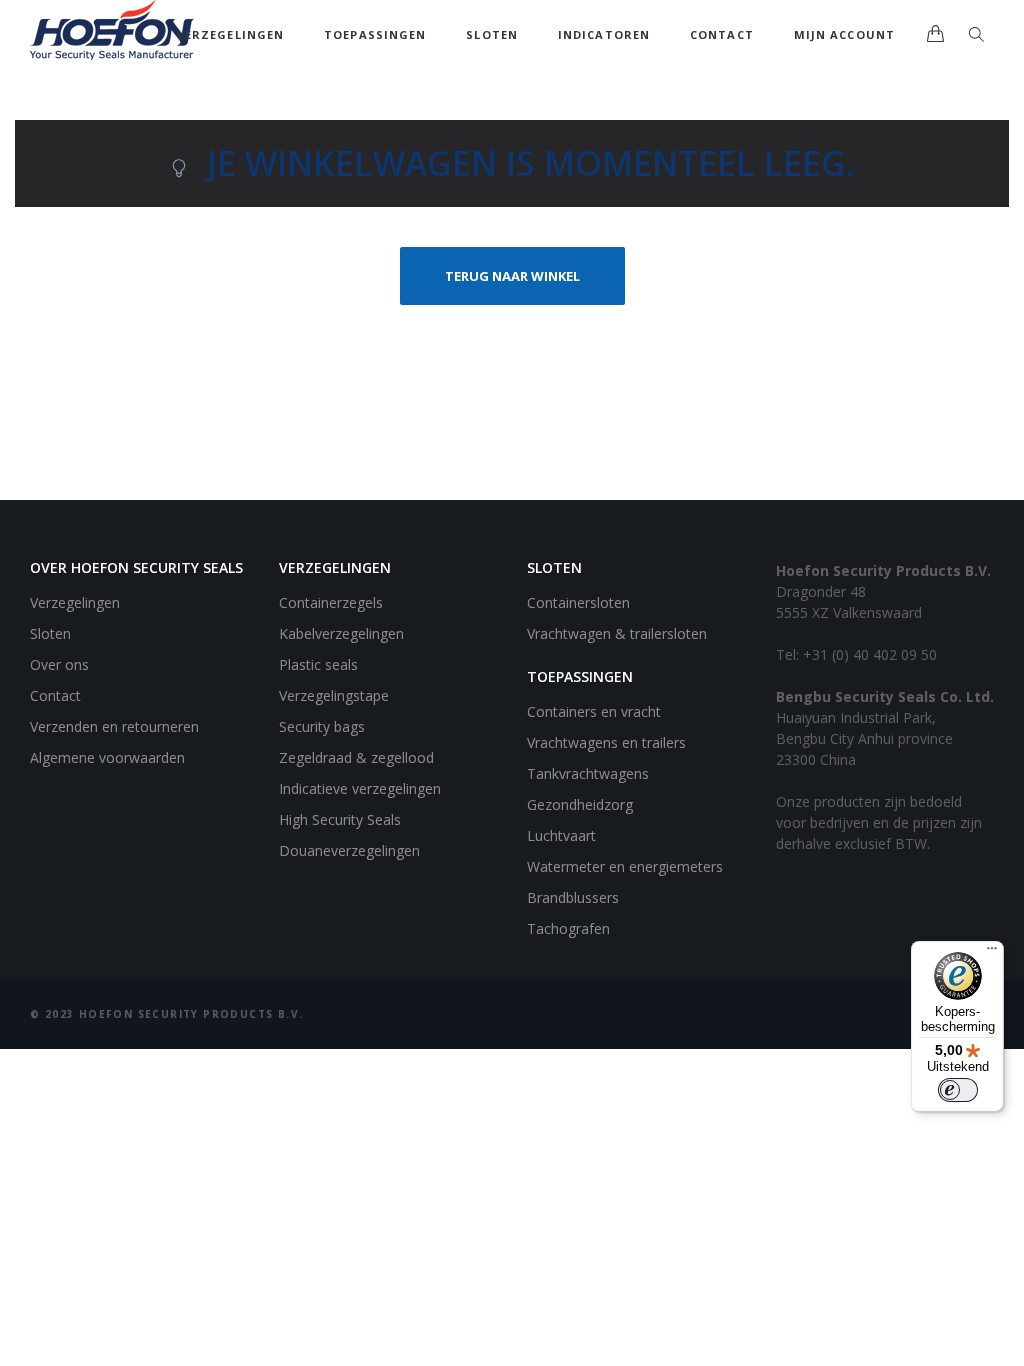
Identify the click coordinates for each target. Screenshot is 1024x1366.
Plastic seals (318, 664)
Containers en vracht (594, 711)
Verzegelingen (230, 34)
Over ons (59, 664)
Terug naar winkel (512, 276)
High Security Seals (340, 819)
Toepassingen (375, 34)
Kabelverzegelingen (341, 633)
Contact (722, 34)
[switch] (958, 1090)
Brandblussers (573, 897)
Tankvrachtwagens (588, 773)
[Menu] (992, 953)
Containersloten (578, 602)
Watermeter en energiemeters (625, 866)
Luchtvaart (561, 835)
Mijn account (844, 34)
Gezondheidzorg (580, 804)
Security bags (322, 726)
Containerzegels (331, 602)
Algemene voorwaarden (107, 757)
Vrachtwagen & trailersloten (617, 633)
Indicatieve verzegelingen (360, 788)
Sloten (492, 34)
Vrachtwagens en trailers (606, 742)
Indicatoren (604, 34)
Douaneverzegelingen (349, 850)
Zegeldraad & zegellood (356, 757)
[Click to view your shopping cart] (935, 35)
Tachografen (568, 928)
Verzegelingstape (334, 695)
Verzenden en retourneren (114, 726)
